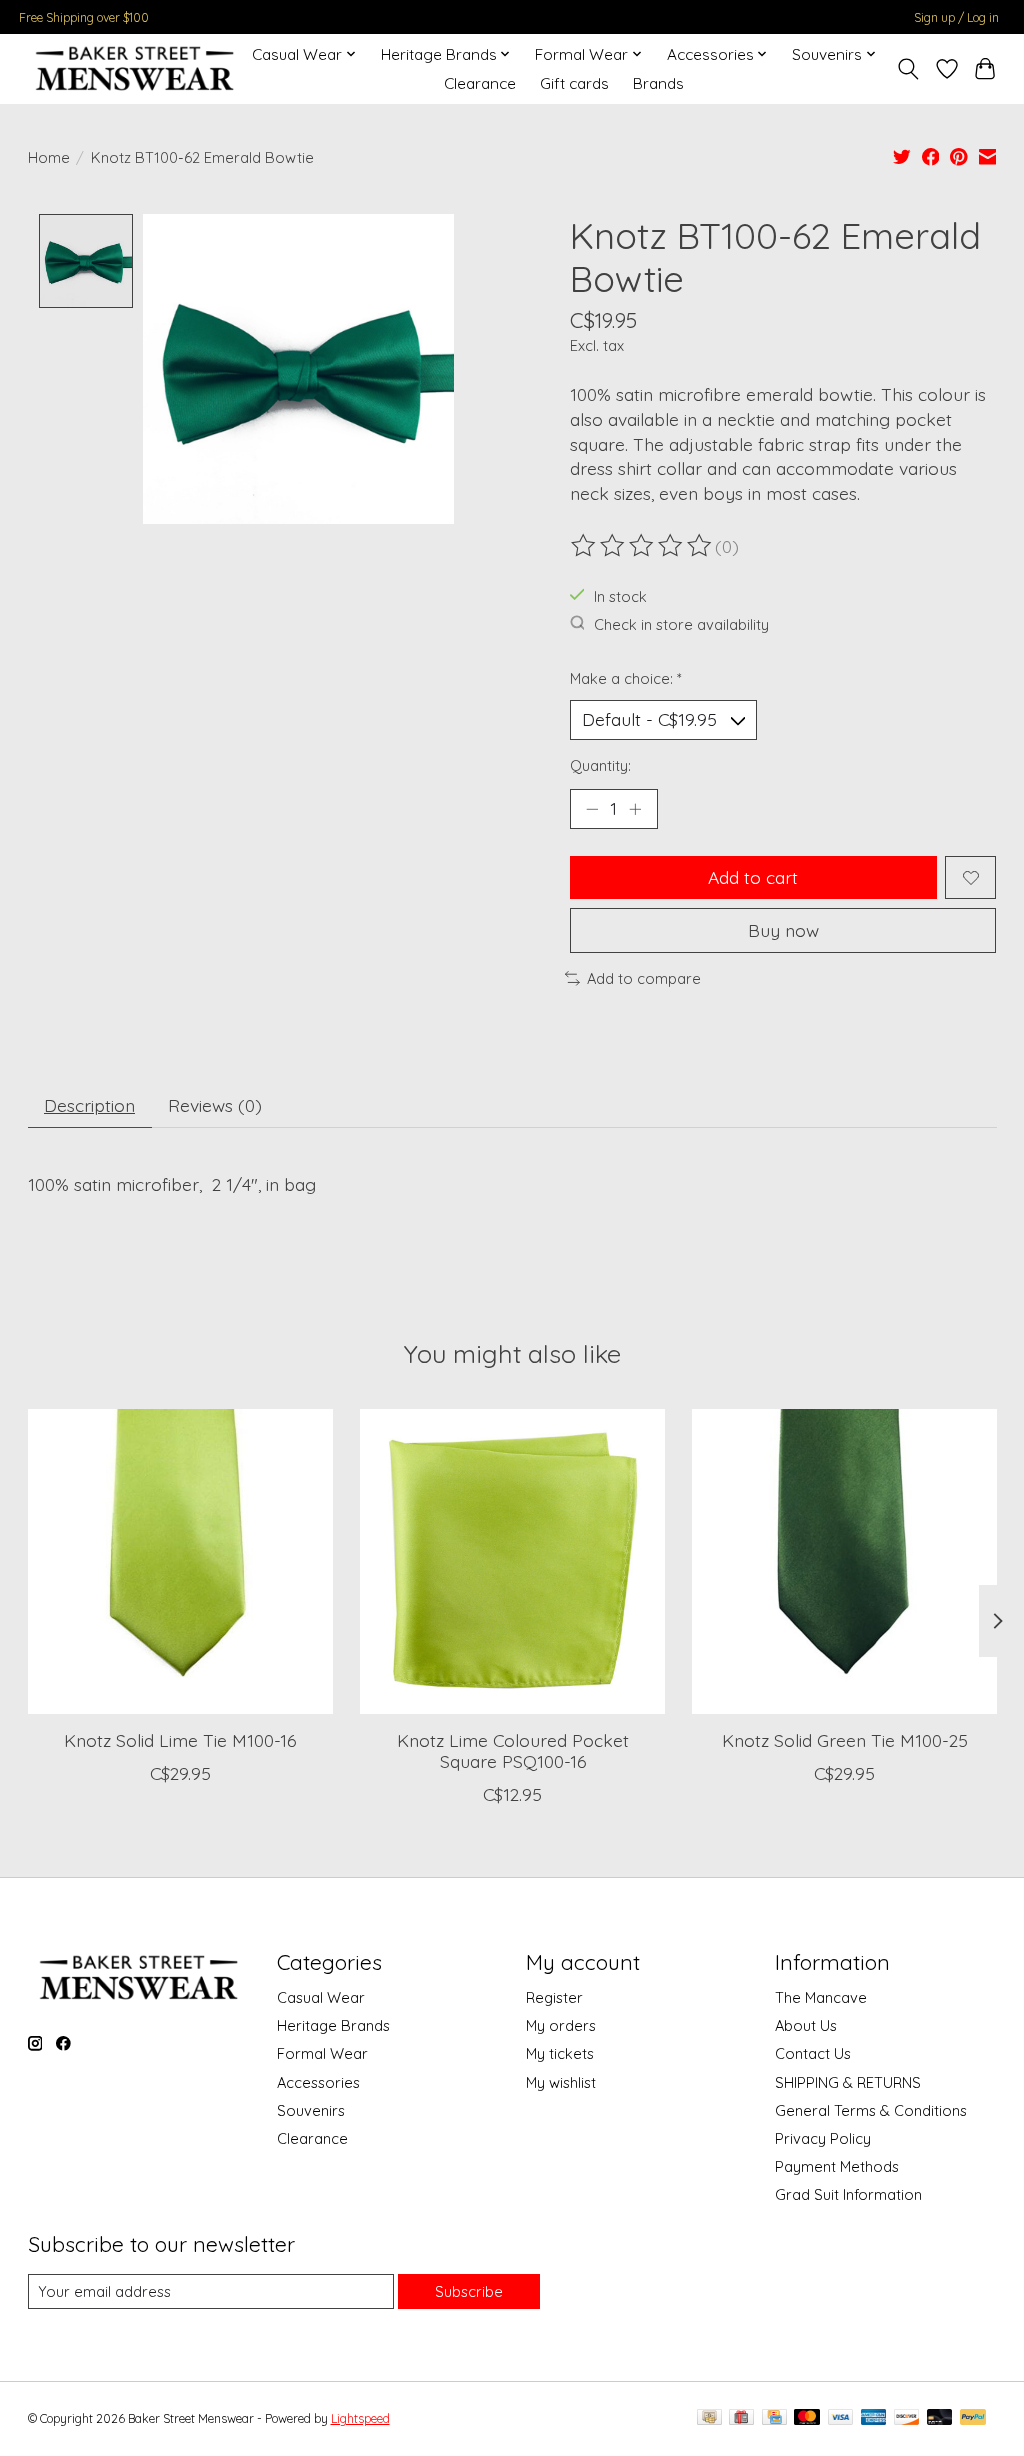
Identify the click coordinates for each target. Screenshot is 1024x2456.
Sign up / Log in (956, 17)
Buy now (783, 930)
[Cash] (709, 2418)
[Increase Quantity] (635, 809)
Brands (658, 83)
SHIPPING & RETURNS (848, 2082)
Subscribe (469, 2291)
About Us (806, 2025)
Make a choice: (626, 678)
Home (49, 157)
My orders (561, 2025)
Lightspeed (360, 2418)
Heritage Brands (333, 2025)
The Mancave (821, 1997)
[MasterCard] (807, 2418)
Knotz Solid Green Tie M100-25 (844, 1740)
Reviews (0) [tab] (215, 1105)
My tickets (560, 2053)
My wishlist (561, 2082)
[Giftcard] (741, 2418)
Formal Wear (322, 2053)
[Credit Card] (774, 2418)
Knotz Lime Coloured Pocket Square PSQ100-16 (512, 1750)
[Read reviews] (643, 546)
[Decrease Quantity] (592, 809)
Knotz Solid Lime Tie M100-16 (180, 1740)
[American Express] (874, 2418)
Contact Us (813, 2053)
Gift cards (574, 83)
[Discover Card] (907, 2418)
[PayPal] (973, 2418)
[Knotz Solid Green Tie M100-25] (844, 1561)
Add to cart (753, 877)
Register (554, 1997)
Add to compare (644, 978)
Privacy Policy (823, 2138)
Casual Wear (321, 1997)
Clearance (480, 83)
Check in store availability (681, 624)
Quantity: (600, 765)
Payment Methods (837, 2166)
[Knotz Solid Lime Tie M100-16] (180, 1561)
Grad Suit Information (848, 2194)
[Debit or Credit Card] (940, 2418)
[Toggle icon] (907, 69)
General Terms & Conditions (871, 2110)
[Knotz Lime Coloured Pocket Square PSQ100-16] (512, 1561)
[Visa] (841, 2418)
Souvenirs (311, 2110)
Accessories (318, 2082)
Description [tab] (89, 1105)
